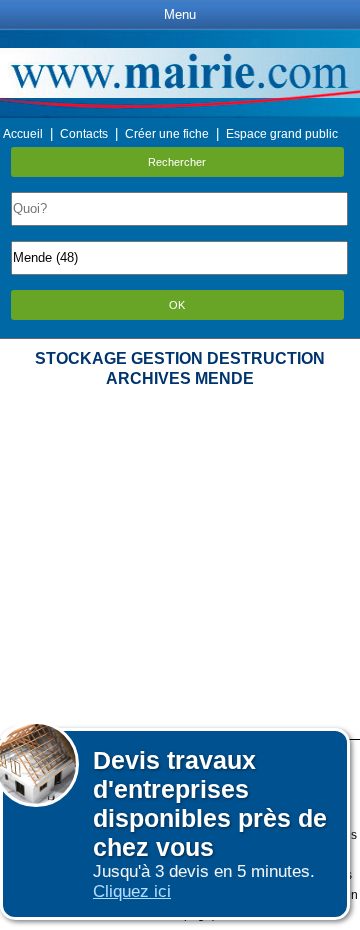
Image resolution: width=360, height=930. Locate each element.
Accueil (23, 134)
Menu (180, 14)
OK (177, 305)
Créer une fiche (167, 134)
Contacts (84, 134)
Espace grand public (282, 134)
